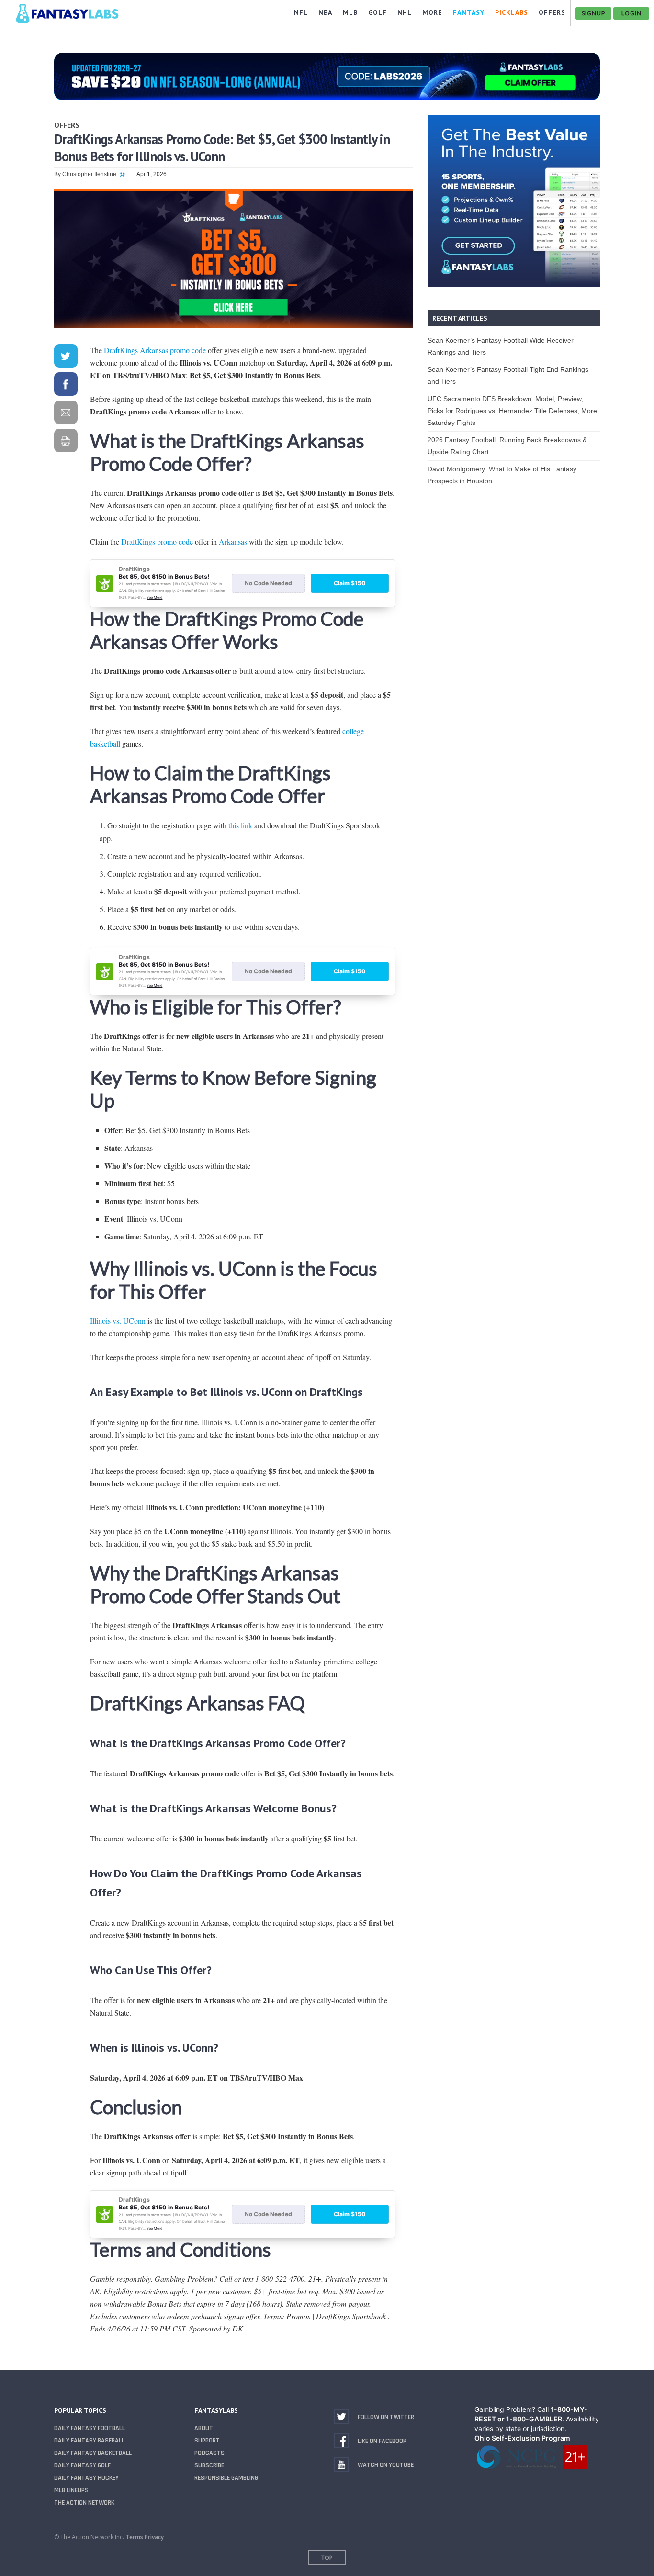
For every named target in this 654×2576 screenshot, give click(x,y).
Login (631, 13)
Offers (67, 125)
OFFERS (552, 12)
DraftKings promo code (157, 541)
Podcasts (209, 2453)
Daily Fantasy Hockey (86, 2478)
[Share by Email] (66, 414)
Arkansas (233, 541)
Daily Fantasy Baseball (89, 2441)
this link (240, 825)
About (204, 2428)
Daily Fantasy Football (90, 2428)
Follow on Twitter (386, 2417)
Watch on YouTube (386, 2465)
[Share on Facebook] (66, 386)
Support (207, 2441)
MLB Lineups (71, 2490)
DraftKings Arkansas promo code (155, 350)
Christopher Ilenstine (89, 174)
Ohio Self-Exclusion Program (522, 2438)
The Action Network (84, 2503)
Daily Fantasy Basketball (93, 2453)
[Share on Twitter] (66, 358)
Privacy (154, 2537)
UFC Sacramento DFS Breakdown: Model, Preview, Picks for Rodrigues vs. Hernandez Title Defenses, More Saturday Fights (512, 411)
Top (327, 2558)
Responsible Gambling (226, 2478)
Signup (593, 13)
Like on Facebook (382, 2441)
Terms (134, 2537)
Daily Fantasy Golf (82, 2465)
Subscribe (209, 2465)
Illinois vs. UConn (118, 1321)
